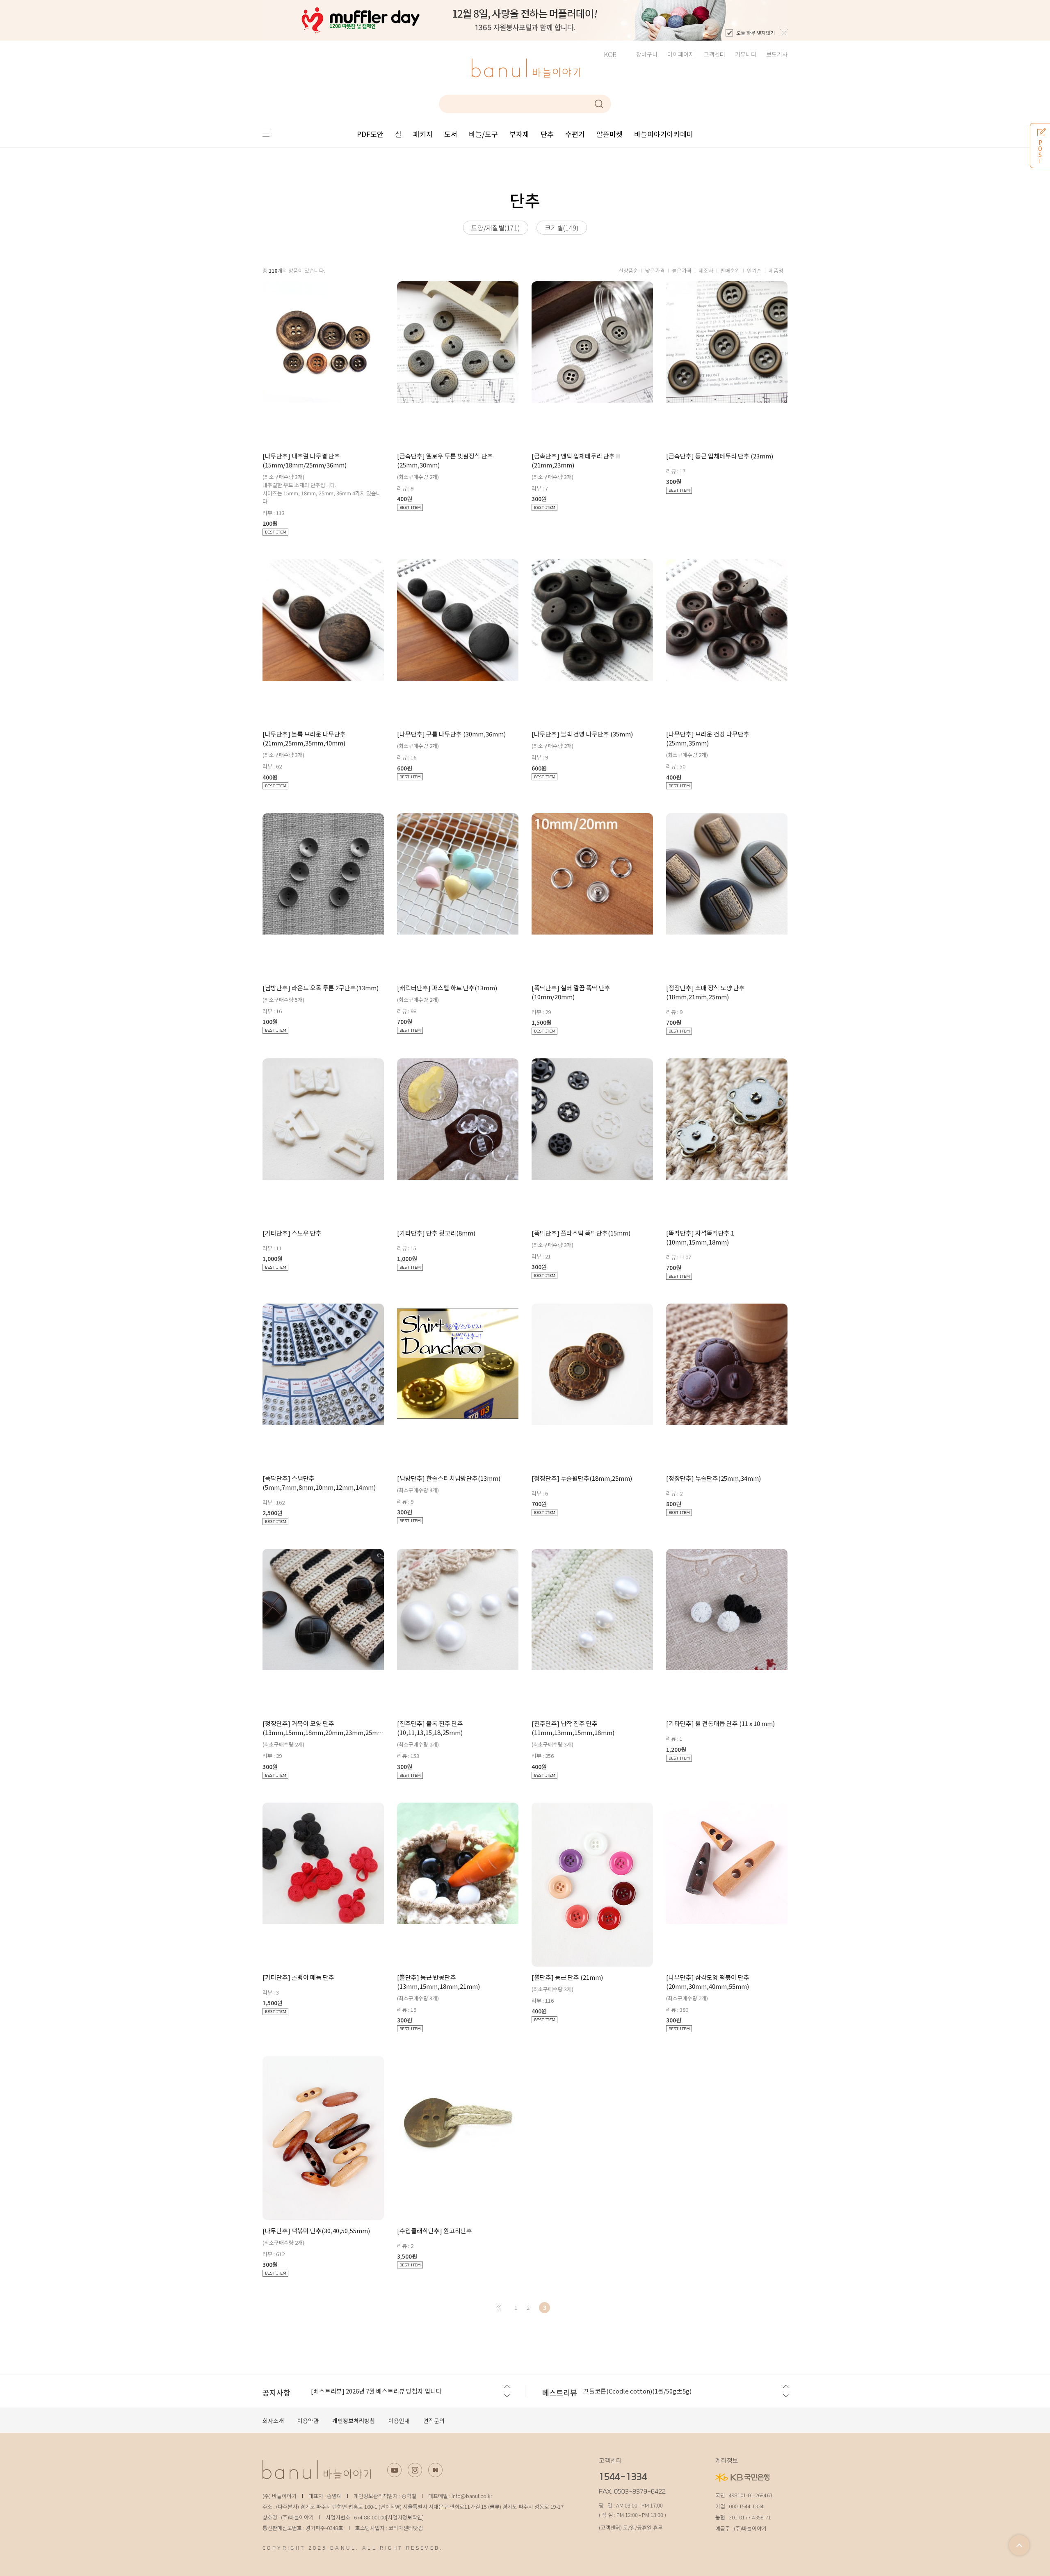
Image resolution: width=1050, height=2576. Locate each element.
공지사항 (276, 2392)
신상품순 (628, 270)
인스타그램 (415, 2470)
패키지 (423, 134)
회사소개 (273, 2421)
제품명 (776, 270)
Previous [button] (506, 2387)
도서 (451, 134)
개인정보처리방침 (354, 2421)
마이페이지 (681, 54)
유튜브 (394, 2470)
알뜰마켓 (609, 134)
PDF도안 (370, 134)
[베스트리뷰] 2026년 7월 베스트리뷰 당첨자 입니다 (376, 2391)
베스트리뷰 (560, 2392)
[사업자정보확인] (405, 2517)
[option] (525, 20)
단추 (547, 134)
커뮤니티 (746, 54)
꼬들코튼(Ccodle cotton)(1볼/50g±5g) (637, 2391)
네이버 (435, 2470)
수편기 (575, 134)
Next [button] (506, 2396)
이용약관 (308, 2421)
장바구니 (647, 54)
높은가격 (682, 270)
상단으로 (1019, 2545)
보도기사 (777, 54)
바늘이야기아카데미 (664, 134)
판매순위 (730, 270)
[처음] (498, 2308)
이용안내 (399, 2421)
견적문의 (434, 2421)
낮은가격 (655, 270)
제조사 (706, 270)
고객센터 (714, 54)
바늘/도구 (483, 134)
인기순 (754, 270)
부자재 (519, 134)
